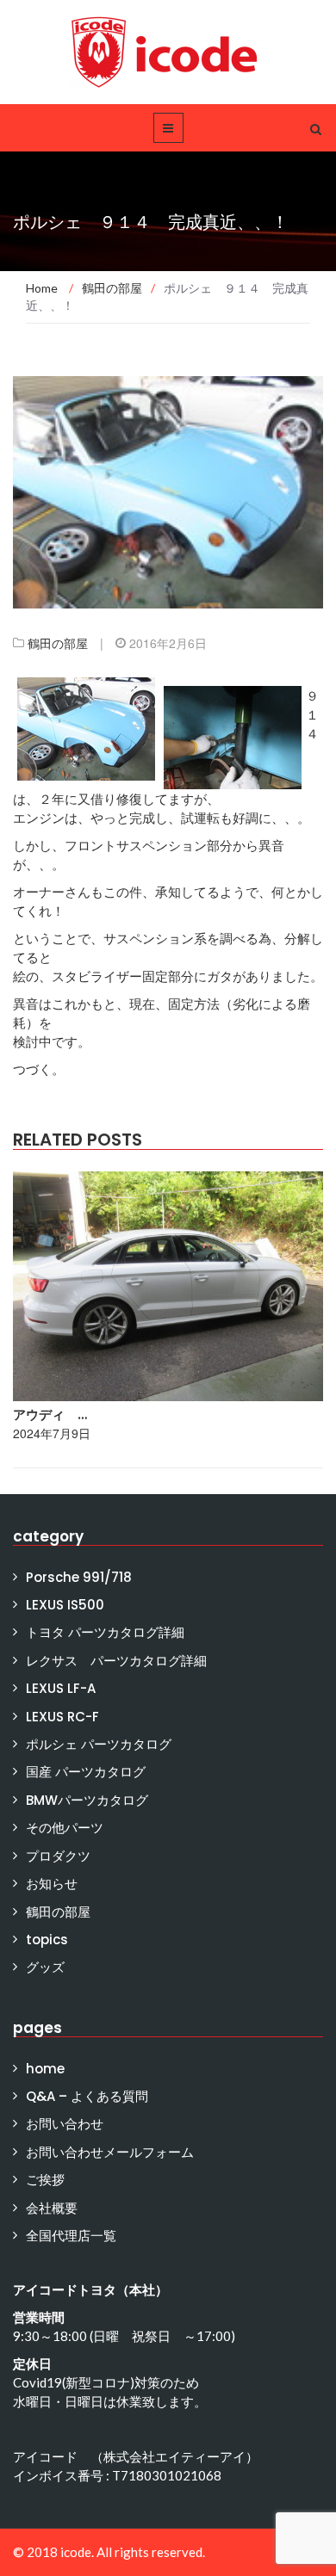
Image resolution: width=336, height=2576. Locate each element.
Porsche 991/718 (79, 1577)
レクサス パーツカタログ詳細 (116, 1661)
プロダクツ (58, 1856)
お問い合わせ (65, 2124)
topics (47, 1940)
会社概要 (52, 2208)
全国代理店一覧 (71, 2236)
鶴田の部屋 (58, 643)
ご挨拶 (45, 2180)
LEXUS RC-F (62, 1717)
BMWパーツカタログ (87, 1800)
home (45, 2069)
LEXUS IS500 (65, 1605)
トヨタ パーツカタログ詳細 (105, 1632)
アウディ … (50, 1415)
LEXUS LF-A (61, 1688)
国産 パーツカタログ (86, 1772)
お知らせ (52, 1884)
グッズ (45, 1967)
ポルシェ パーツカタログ (99, 1744)
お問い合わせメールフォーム (110, 2152)
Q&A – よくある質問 (87, 2096)
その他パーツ (65, 1828)
